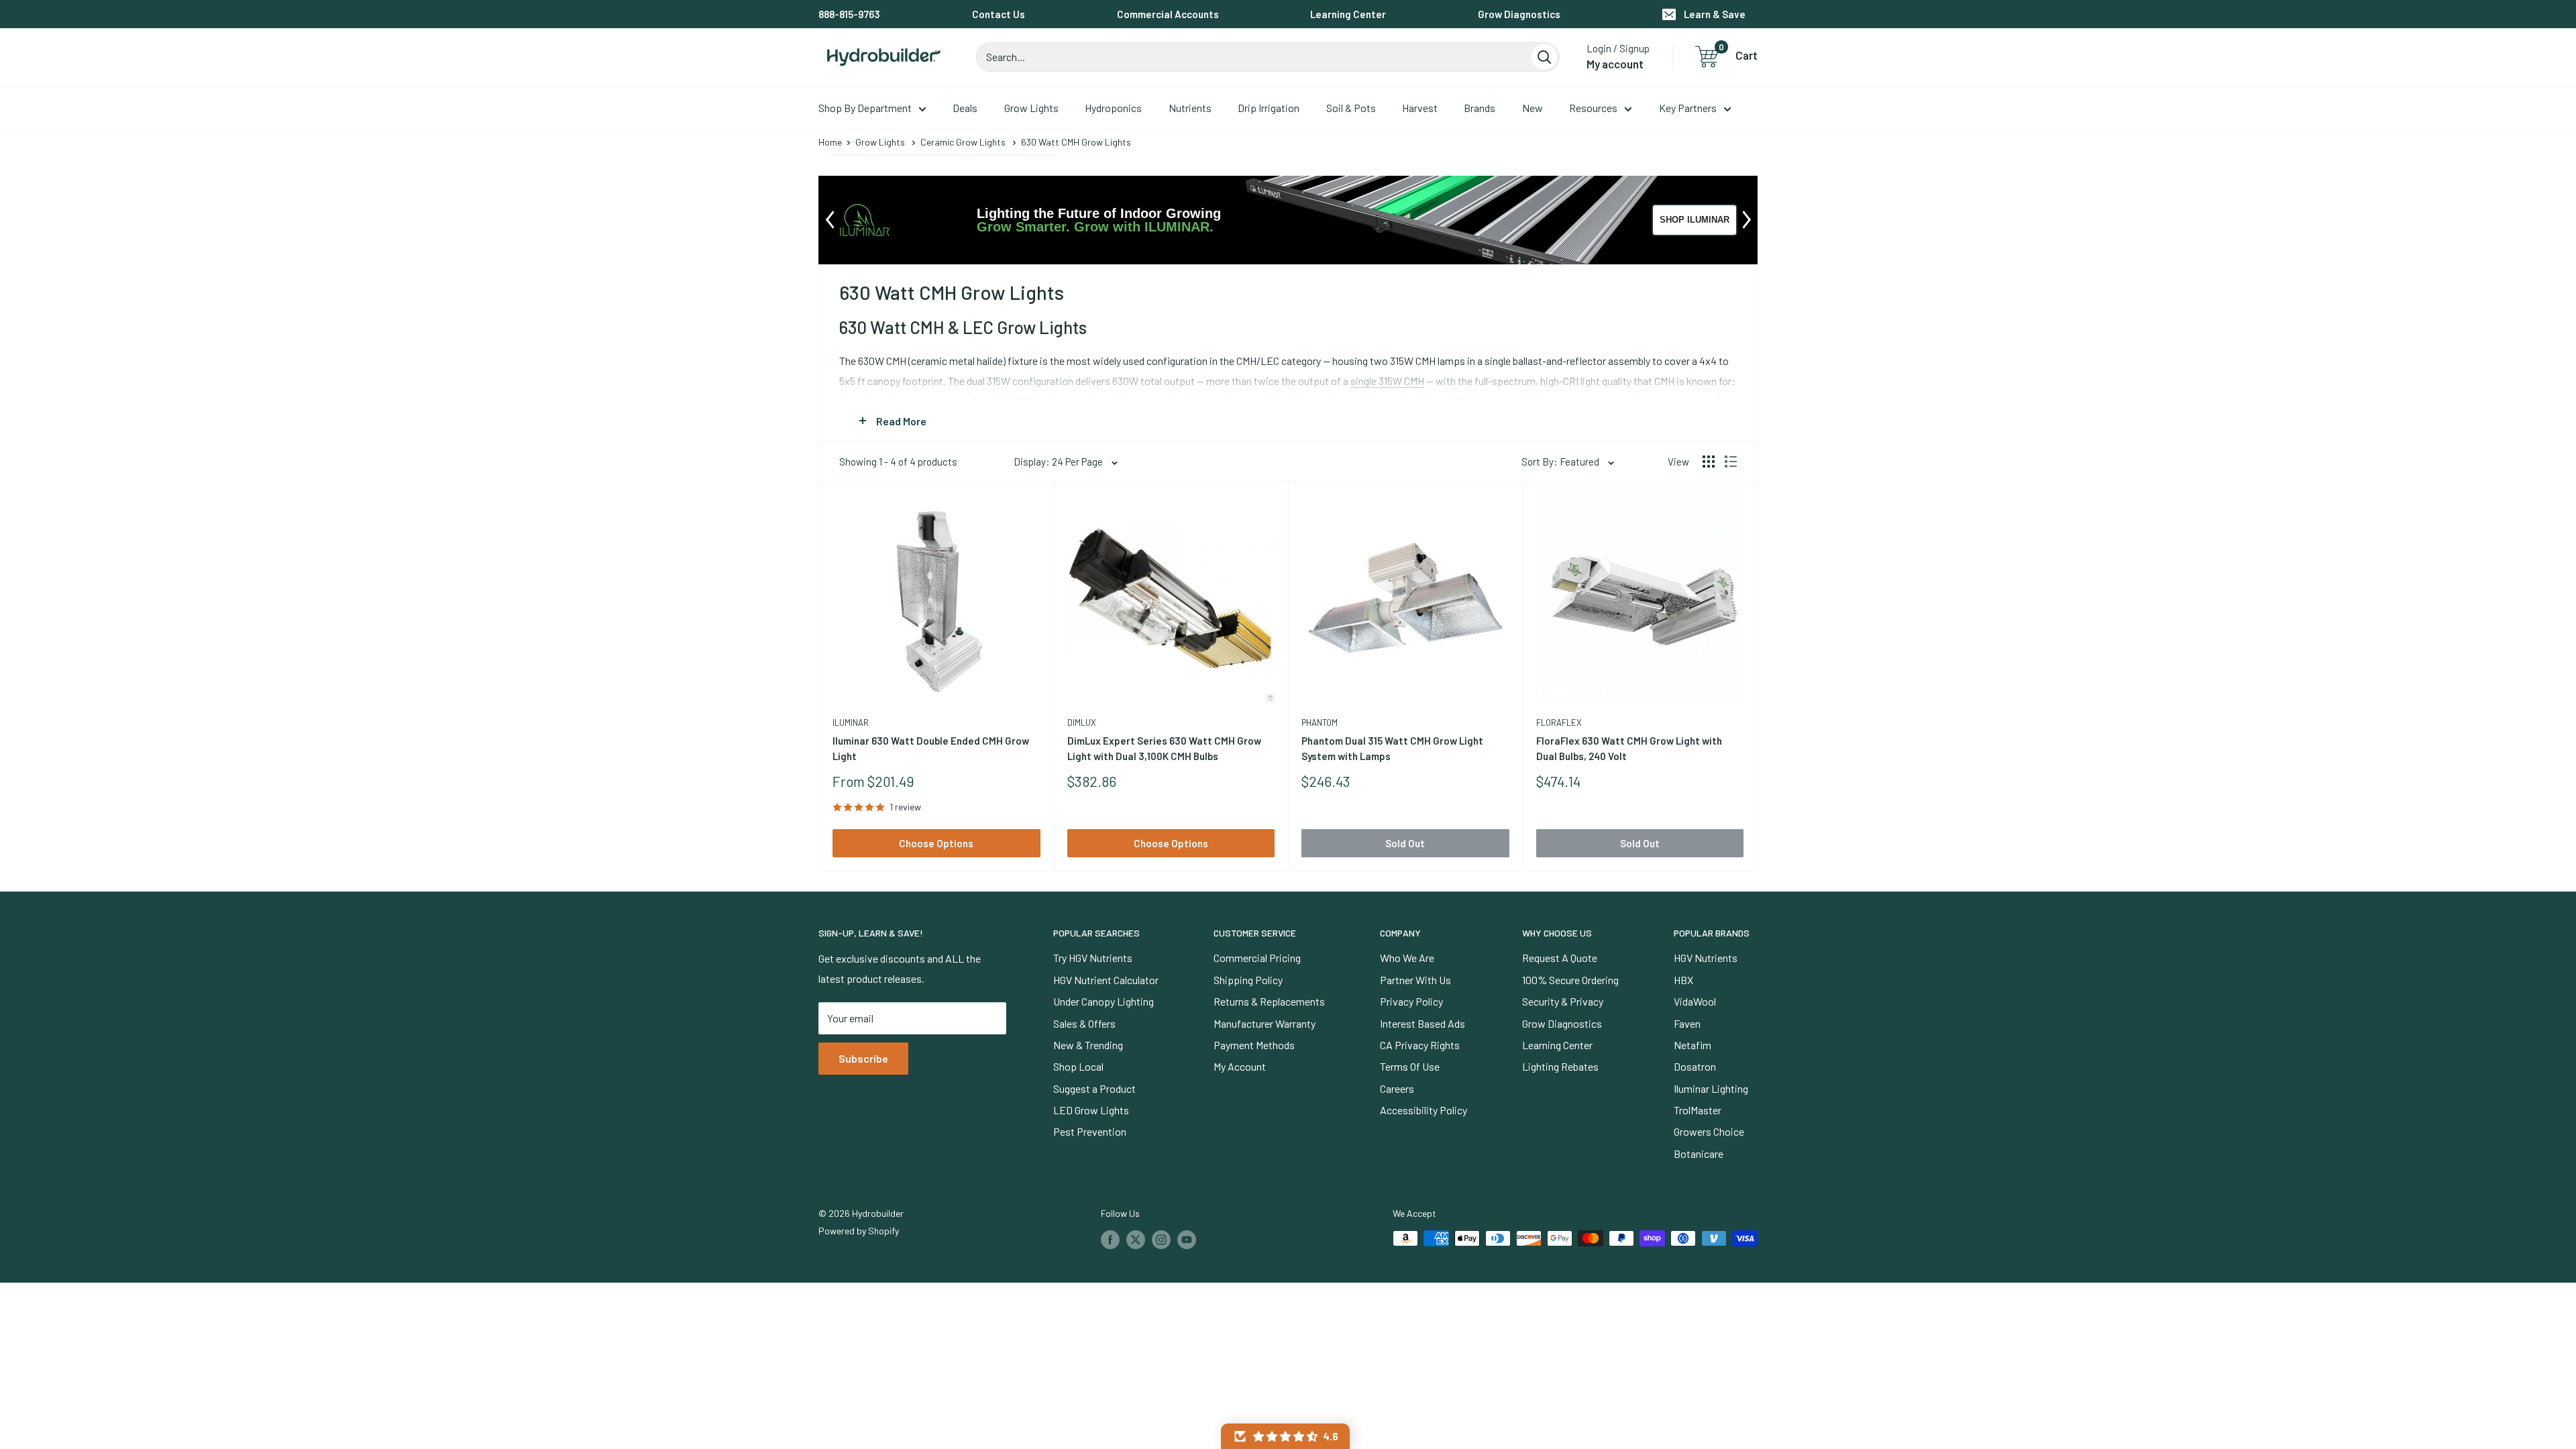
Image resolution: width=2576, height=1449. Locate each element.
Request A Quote (1560, 958)
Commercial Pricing (1257, 958)
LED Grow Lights (1091, 1110)
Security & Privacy (1563, 1001)
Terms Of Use (1410, 1066)
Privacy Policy (1411, 1001)
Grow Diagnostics (1519, 14)
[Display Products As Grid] (1709, 462)
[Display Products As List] (1731, 462)
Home (830, 142)
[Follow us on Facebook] (1110, 1240)
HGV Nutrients (1706, 958)
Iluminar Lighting (1711, 1088)
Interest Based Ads (1423, 1023)
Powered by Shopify (859, 1231)
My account (1615, 64)
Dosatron (1695, 1066)
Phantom (1320, 722)
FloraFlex (1559, 722)
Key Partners (1688, 108)
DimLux (1082, 722)
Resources (1593, 108)
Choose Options (936, 843)
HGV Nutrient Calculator (1106, 980)
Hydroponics (1113, 108)
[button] (1285, 1436)
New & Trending (1088, 1045)
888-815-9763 (849, 14)
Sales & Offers (1084, 1023)
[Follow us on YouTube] (1187, 1240)
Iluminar (851, 722)
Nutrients (1190, 108)
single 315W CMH (1387, 381)
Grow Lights (1031, 108)
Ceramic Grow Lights (963, 142)
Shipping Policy (1248, 980)
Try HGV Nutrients (1093, 958)
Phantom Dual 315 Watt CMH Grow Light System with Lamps (1392, 748)
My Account (1240, 1066)
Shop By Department (865, 108)
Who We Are (1407, 958)
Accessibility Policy (1424, 1110)
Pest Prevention (1090, 1131)
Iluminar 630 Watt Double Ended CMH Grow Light (931, 748)
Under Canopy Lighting (1104, 1001)
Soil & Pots (1351, 108)
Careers (1397, 1088)
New (1533, 108)
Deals (965, 108)
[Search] (1544, 57)
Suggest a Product (1094, 1088)
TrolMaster (1698, 1110)
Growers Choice (1709, 1131)
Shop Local (1078, 1066)
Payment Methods (1254, 1045)
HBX (1683, 980)
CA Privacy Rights (1420, 1045)
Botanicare (1699, 1153)
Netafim (1693, 1045)
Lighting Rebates (1560, 1066)
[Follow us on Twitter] (1136, 1240)
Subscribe (863, 1058)
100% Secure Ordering (1570, 980)
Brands (1480, 108)
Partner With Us (1415, 980)
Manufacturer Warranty (1265, 1023)
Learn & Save (1715, 14)
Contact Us (999, 14)
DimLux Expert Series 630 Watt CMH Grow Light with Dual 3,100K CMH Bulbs (1164, 748)
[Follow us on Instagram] (1161, 1240)
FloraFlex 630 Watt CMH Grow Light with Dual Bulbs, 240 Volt (1629, 748)
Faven (1687, 1023)
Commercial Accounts (1168, 14)
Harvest (1420, 108)
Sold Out (1405, 843)
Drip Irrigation (1269, 108)
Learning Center (1348, 14)
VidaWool (1695, 1001)
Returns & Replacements (1269, 1001)
